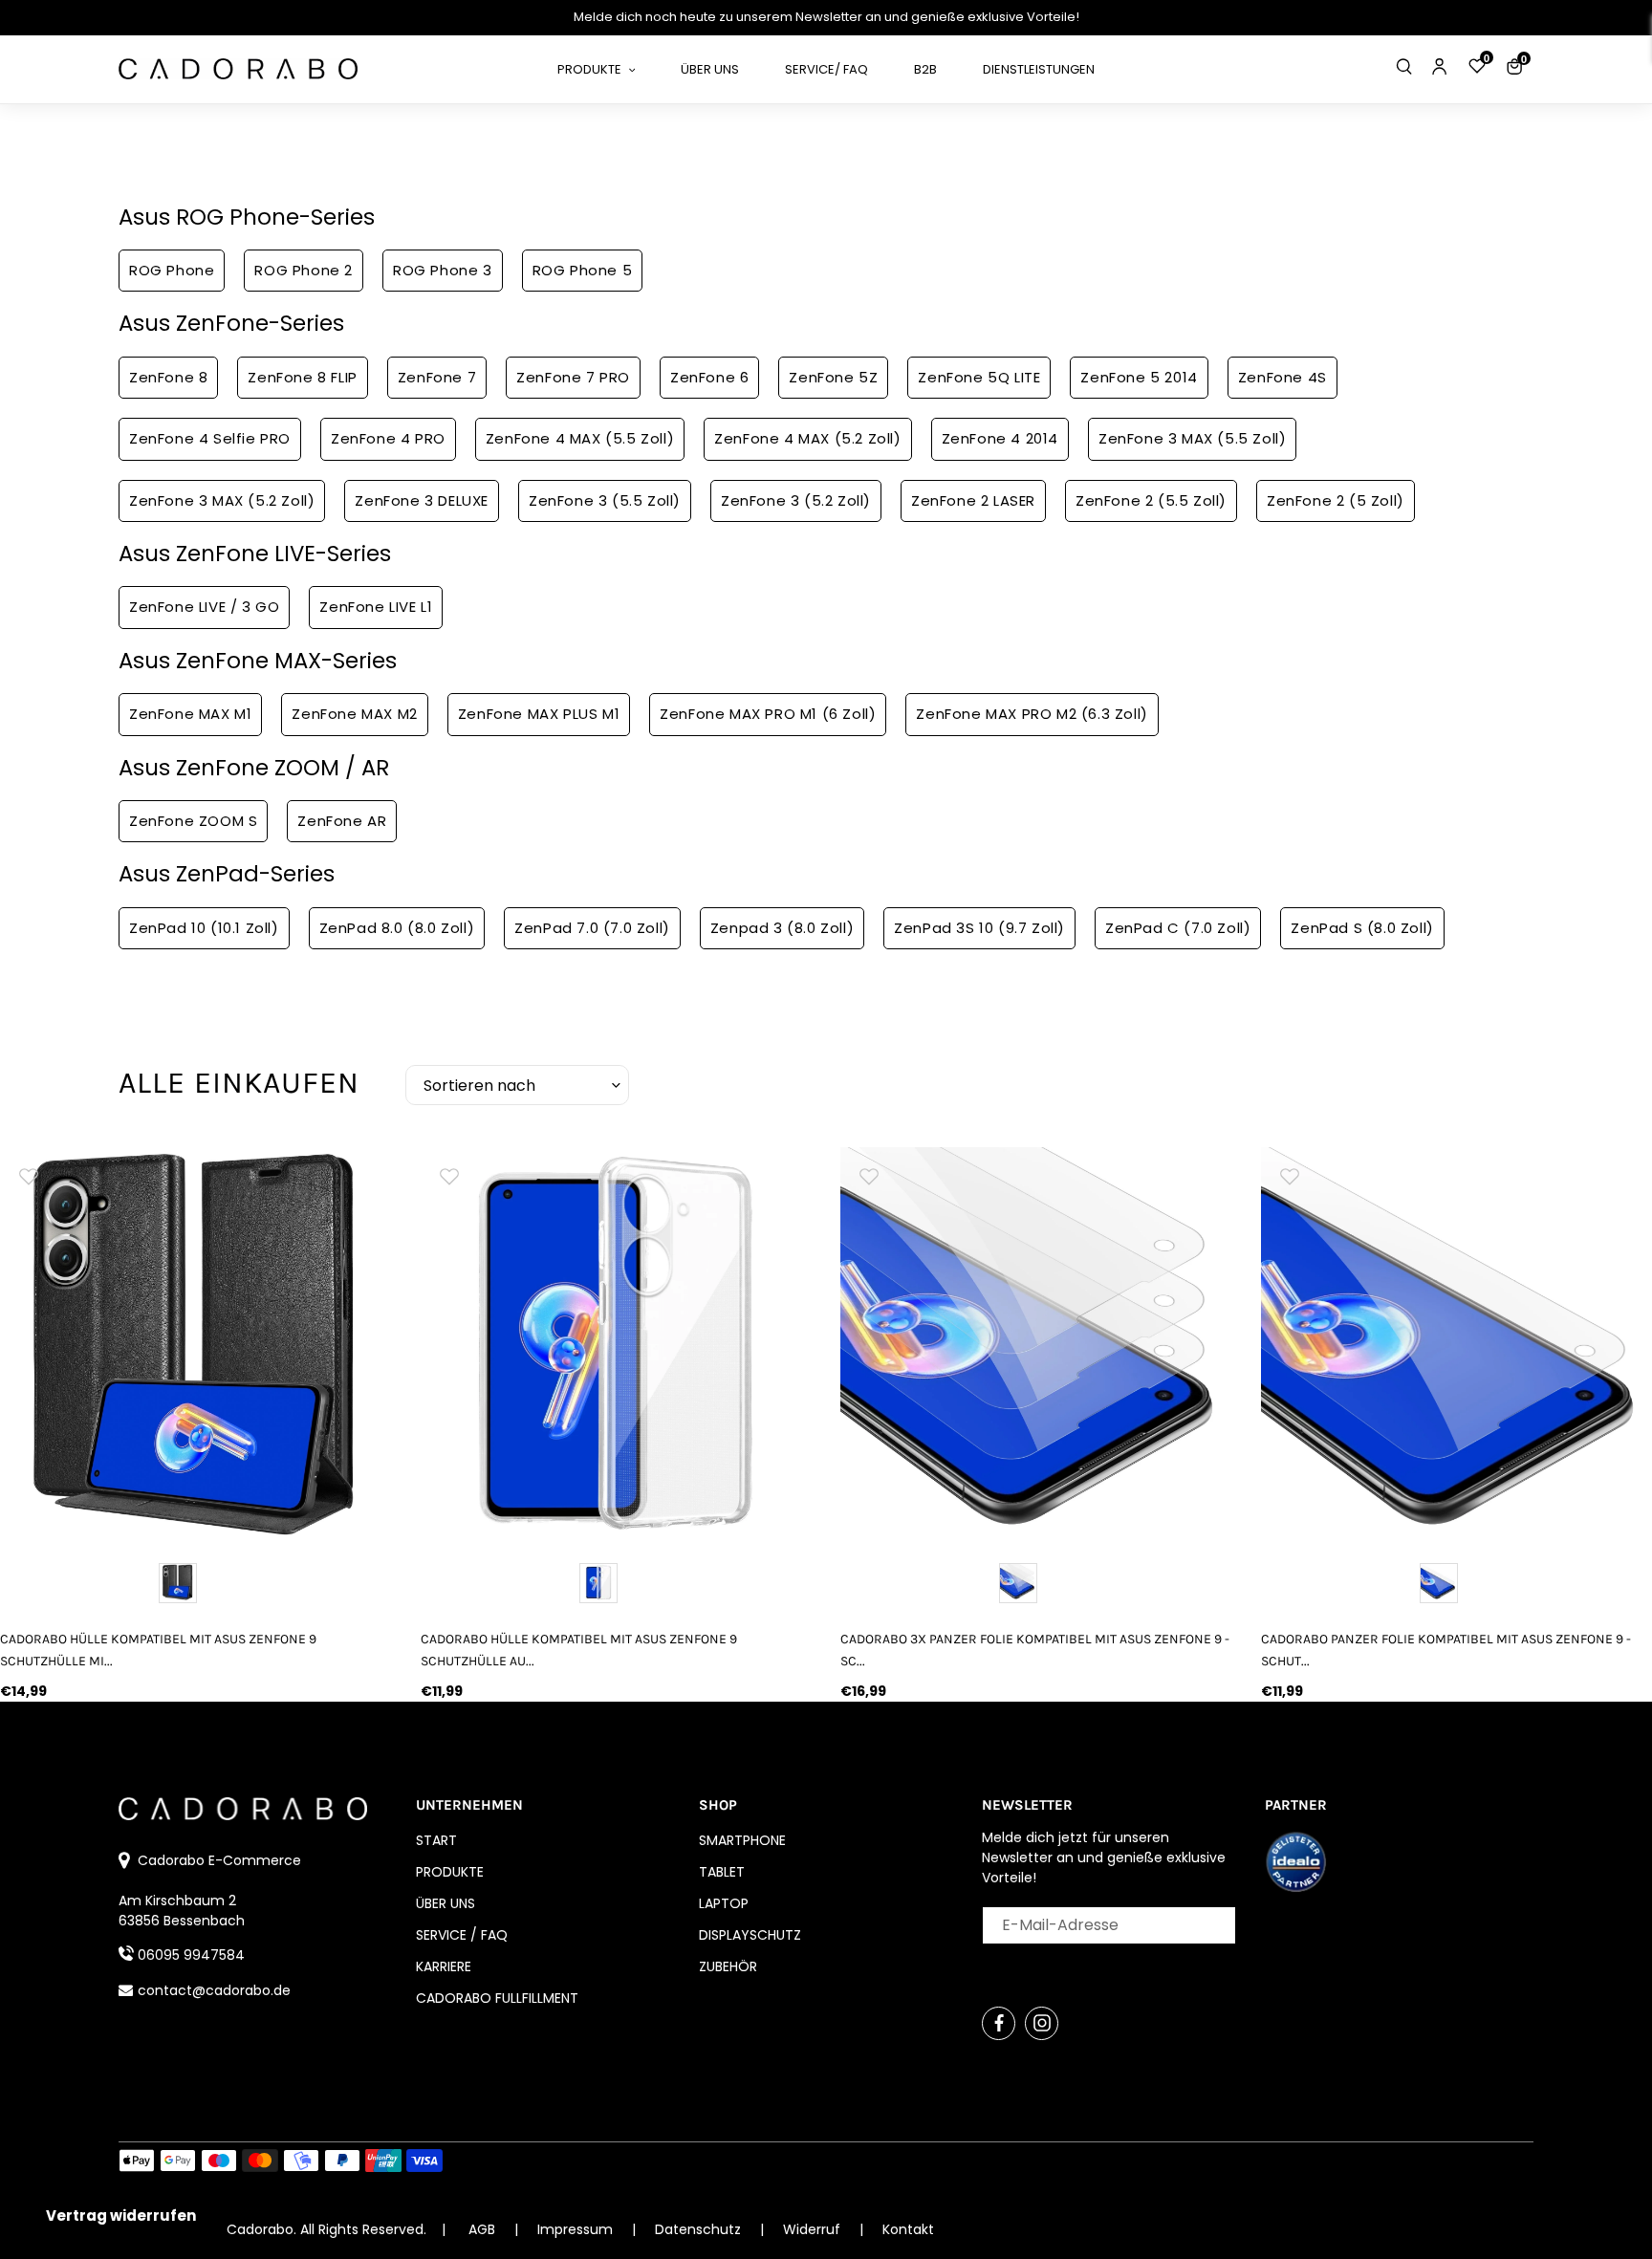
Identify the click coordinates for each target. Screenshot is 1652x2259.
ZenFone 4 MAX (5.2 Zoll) (807, 438)
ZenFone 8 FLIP (302, 377)
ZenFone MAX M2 (354, 714)
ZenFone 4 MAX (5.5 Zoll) (580, 438)
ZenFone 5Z (833, 377)
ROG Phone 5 (583, 270)
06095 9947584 (191, 1955)
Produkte (450, 1872)
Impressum (577, 2229)
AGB (482, 2229)
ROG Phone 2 (304, 270)
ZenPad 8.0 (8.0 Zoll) (397, 928)
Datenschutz (700, 2229)
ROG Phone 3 (443, 270)
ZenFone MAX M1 (190, 714)
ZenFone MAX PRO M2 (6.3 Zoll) (1032, 714)
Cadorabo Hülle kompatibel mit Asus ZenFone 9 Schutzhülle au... (579, 1650)
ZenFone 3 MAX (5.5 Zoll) (1192, 438)
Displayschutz (750, 1935)
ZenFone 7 (437, 377)
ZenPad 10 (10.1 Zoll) (204, 928)
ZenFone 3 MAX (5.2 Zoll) (222, 500)
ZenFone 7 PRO (573, 377)
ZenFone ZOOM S (193, 821)
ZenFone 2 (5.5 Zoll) (1151, 500)
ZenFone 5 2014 (1139, 377)
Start (436, 1840)
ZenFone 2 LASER (973, 500)
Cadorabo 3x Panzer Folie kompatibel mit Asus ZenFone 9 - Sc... (1035, 1650)
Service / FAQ (462, 1935)
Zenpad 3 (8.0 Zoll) (782, 928)
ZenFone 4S (1282, 377)
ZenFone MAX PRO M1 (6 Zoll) (768, 714)
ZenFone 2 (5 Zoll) (1336, 500)
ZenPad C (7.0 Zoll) (1178, 928)
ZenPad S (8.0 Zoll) (1362, 928)
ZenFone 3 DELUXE (422, 500)
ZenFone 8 (168, 377)
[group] (196, 1343)
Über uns (446, 1903)
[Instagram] (1042, 2023)
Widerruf (814, 2229)
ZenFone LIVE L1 (376, 607)
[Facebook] (999, 2023)
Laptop (724, 1903)
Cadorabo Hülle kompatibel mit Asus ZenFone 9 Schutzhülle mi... (158, 1650)
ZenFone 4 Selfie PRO (210, 438)
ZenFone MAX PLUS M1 (539, 714)
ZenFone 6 (709, 377)
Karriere (444, 1966)
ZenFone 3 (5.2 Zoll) (796, 500)
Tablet (722, 1872)
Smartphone (742, 1840)
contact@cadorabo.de (214, 1990)
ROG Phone (172, 270)
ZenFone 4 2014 (1000, 438)
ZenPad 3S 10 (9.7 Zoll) (979, 928)
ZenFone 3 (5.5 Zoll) (605, 500)
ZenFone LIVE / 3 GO (204, 607)
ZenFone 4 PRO (388, 438)
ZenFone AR (342, 821)
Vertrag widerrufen (121, 2216)
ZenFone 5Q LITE (979, 377)
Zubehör (728, 1966)
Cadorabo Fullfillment (497, 1998)
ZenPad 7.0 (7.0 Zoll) (592, 928)
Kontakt (908, 2229)
